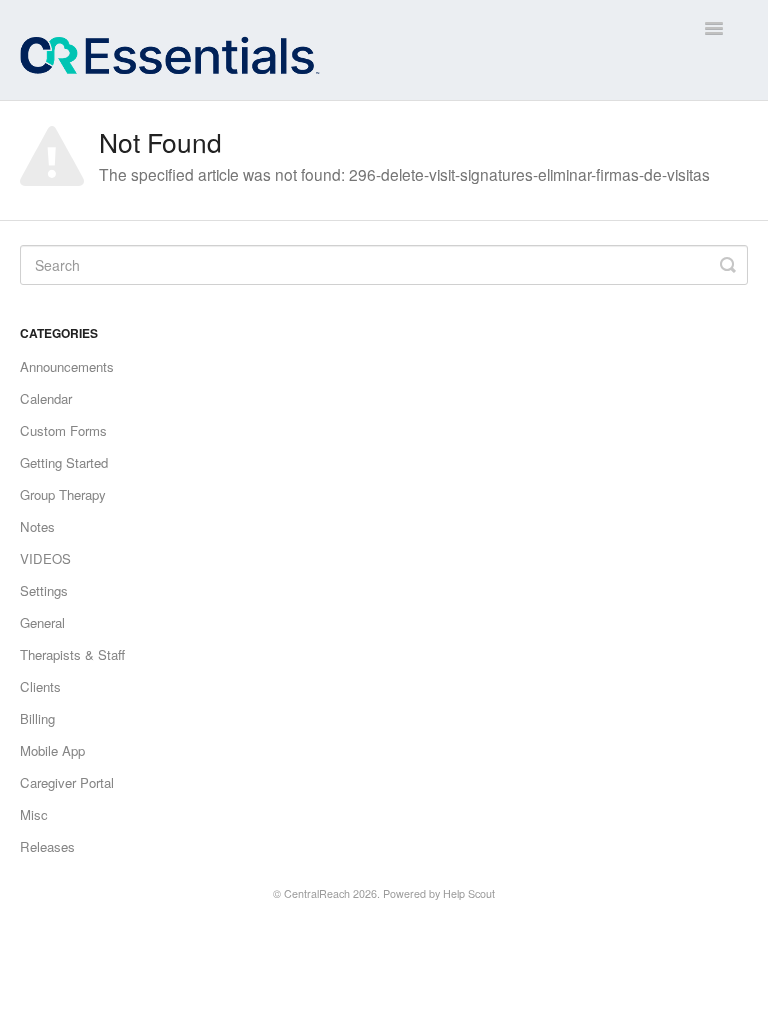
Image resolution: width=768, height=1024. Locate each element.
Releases (47, 846)
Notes (37, 526)
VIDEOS (45, 558)
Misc (34, 814)
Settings (44, 590)
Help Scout (469, 893)
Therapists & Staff (72, 654)
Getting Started (64, 462)
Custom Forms (63, 430)
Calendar (46, 398)
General (42, 622)
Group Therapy (63, 494)
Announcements (67, 366)
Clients (40, 686)
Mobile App (52, 750)
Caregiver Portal (67, 782)
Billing (37, 718)
